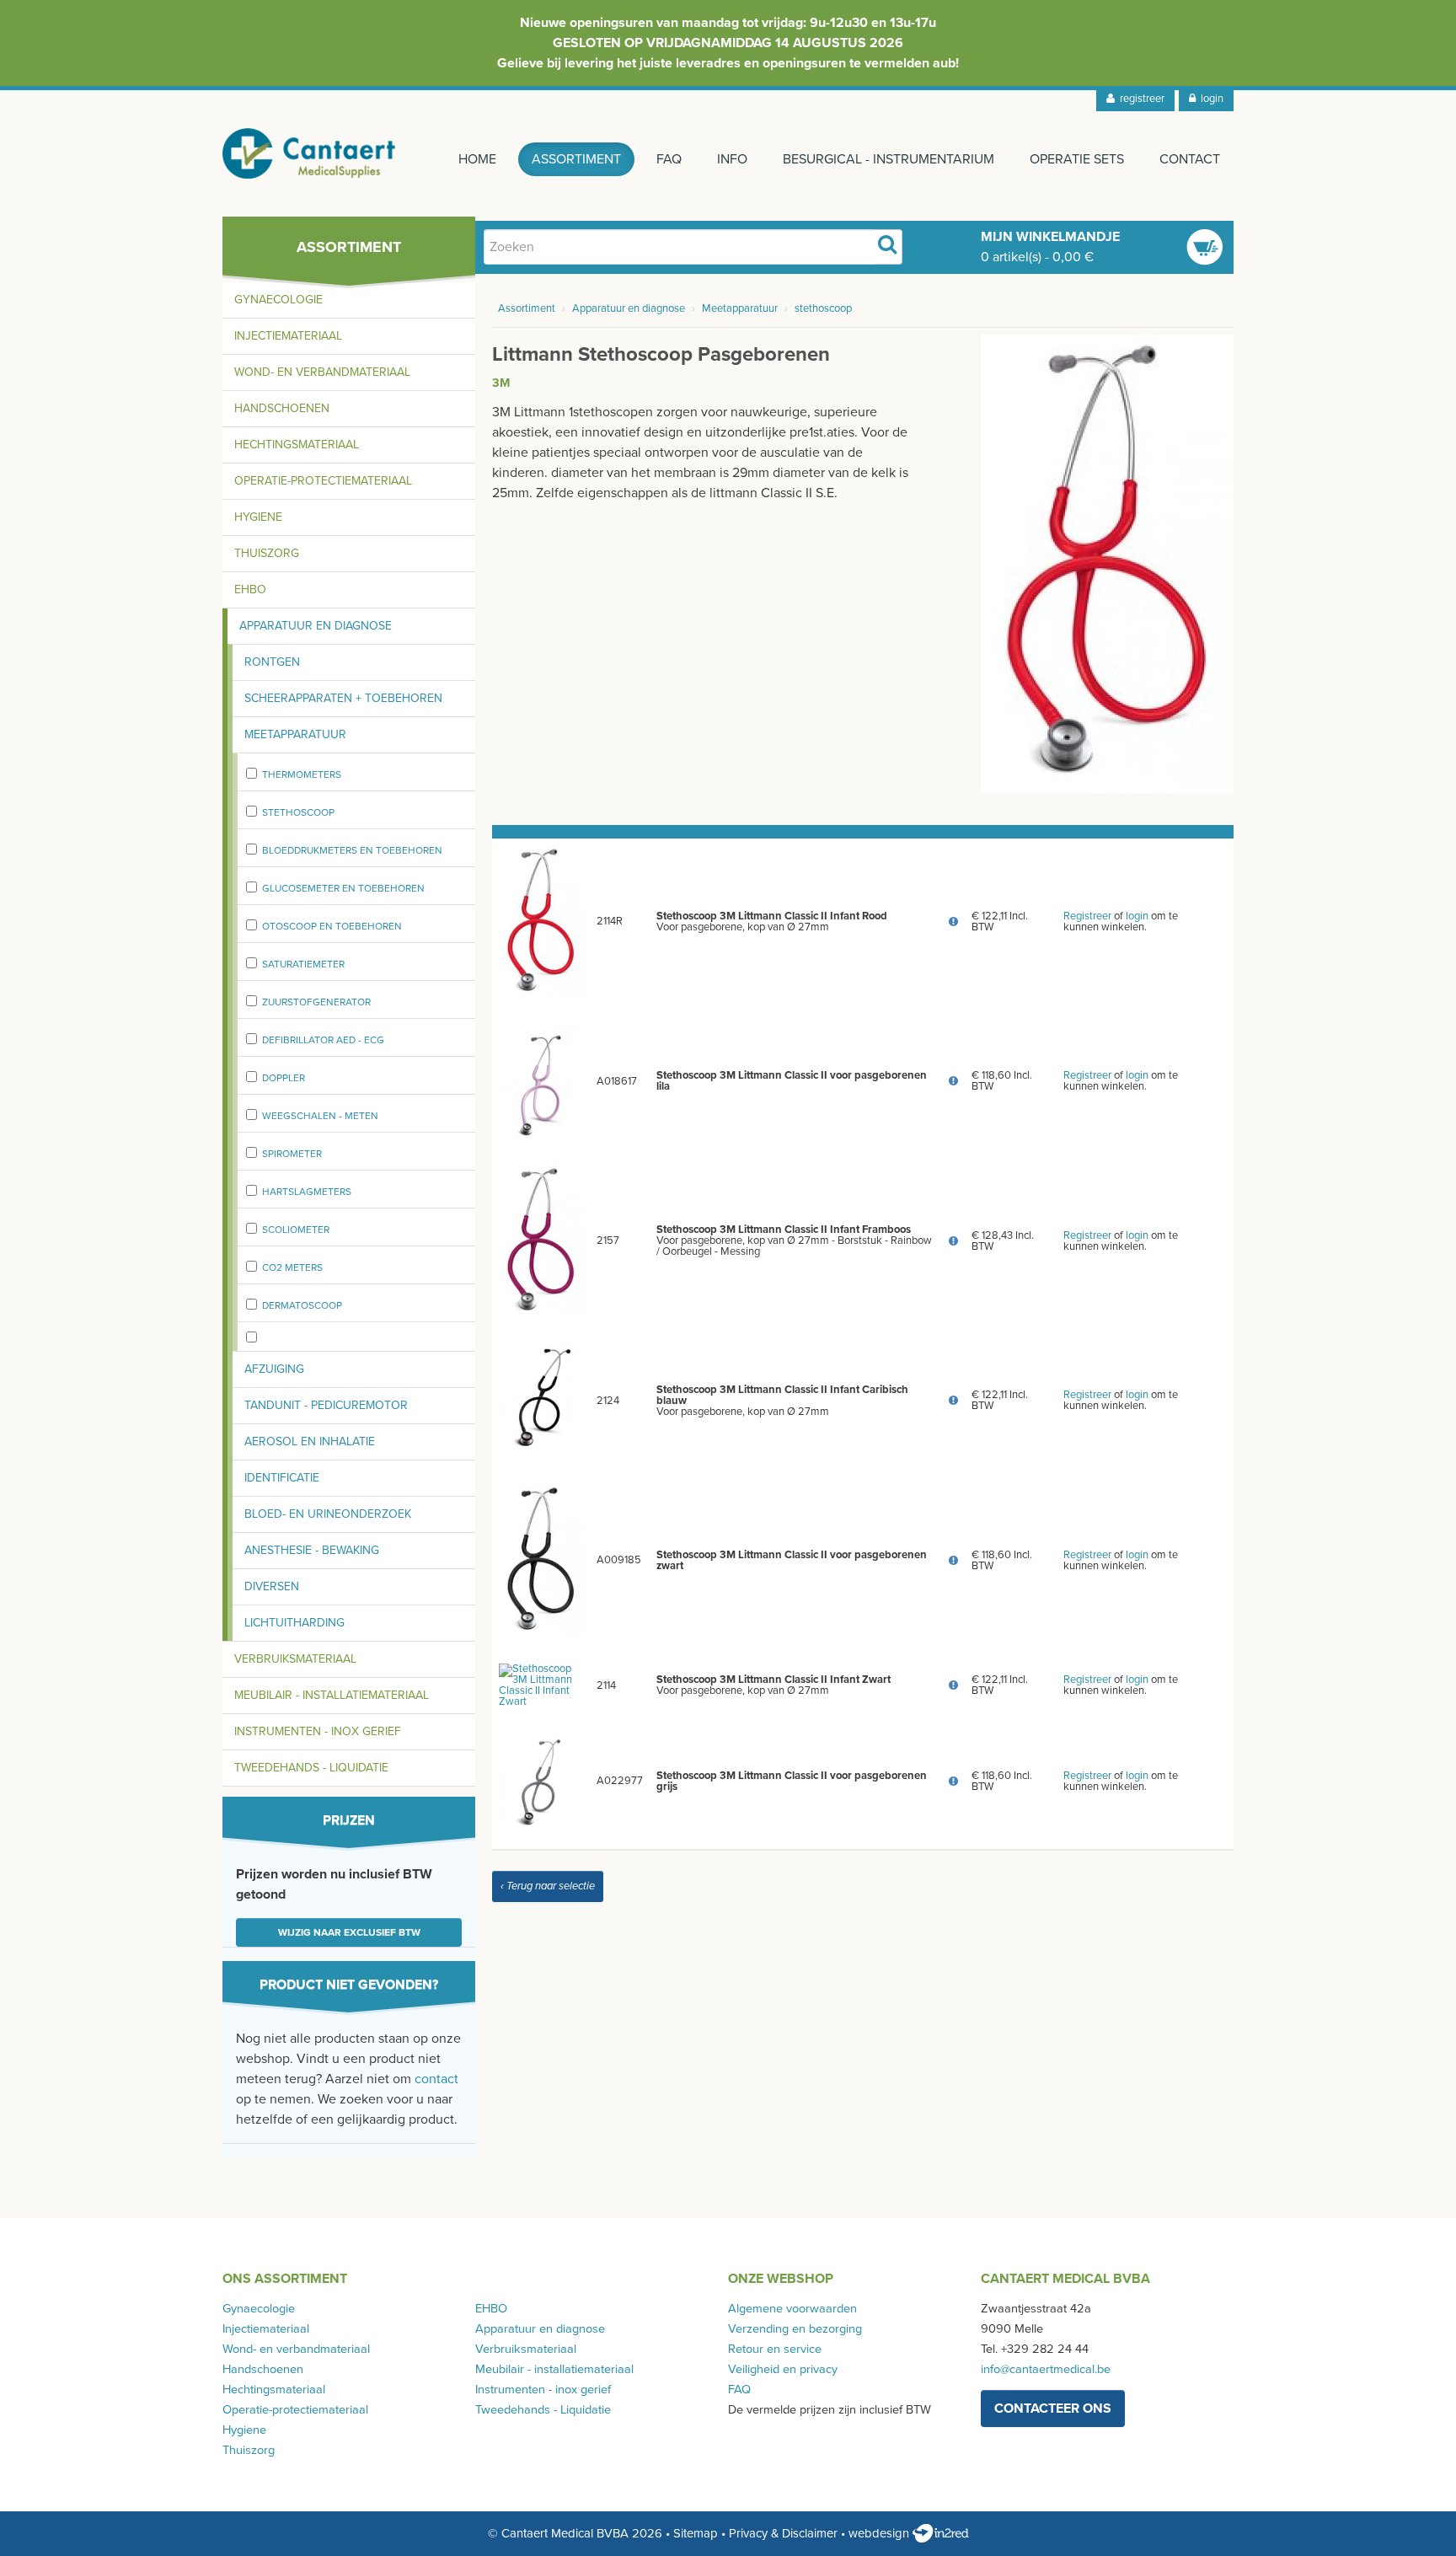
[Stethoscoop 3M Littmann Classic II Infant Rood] (541, 921)
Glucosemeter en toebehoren (343, 888)
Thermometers (302, 774)
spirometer (292, 1154)
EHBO (250, 589)
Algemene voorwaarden (792, 2309)
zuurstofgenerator (316, 1002)
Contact (1190, 159)
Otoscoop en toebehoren (332, 926)
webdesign (881, 2533)
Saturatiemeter (303, 964)
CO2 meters (292, 1267)
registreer (1140, 99)
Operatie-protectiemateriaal (323, 481)
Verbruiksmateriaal (295, 1659)
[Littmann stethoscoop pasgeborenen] (1107, 563)
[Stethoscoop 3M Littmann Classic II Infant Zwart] (541, 1685)
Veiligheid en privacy (783, 2369)
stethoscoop (298, 812)
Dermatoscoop (302, 1305)
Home (477, 159)
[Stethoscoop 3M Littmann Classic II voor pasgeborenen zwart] (541, 1560)
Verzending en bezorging (795, 2329)
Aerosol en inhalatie (310, 1441)
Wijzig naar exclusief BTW (349, 1932)
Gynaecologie (278, 300)
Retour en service (775, 2349)
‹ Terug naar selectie (548, 1886)
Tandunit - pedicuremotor (326, 1405)
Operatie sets (1077, 159)
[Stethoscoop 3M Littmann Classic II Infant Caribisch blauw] (541, 1400)
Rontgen (272, 662)
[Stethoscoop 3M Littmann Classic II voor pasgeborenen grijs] (541, 1781)
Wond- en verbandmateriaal (322, 372)
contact (436, 2079)
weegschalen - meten (320, 1116)
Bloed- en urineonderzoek (328, 1514)
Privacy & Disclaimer (783, 2533)
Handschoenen (282, 408)
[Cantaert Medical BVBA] (309, 153)
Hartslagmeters (307, 1192)
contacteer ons (1053, 2409)
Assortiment (576, 159)
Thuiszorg (267, 553)
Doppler (284, 1078)
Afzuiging (274, 1369)
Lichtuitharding (294, 1623)
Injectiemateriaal (288, 336)
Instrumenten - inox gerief (318, 1731)
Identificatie (282, 1478)
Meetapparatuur (295, 734)
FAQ (669, 159)
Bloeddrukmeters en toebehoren (352, 850)
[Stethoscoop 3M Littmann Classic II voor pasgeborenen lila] (541, 1080)
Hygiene (258, 517)
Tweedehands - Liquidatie (311, 1768)
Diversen (272, 1586)
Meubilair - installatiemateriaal (332, 1695)
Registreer (1087, 916)
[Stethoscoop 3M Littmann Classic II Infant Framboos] (541, 1240)
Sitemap (696, 2533)
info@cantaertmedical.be (1046, 2369)
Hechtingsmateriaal (297, 445)
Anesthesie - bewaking (312, 1550)
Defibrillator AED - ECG (323, 1040)
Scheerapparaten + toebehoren (343, 698)
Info (732, 159)
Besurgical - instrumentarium (889, 159)
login (1210, 99)
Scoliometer (296, 1230)
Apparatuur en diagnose (316, 626)
